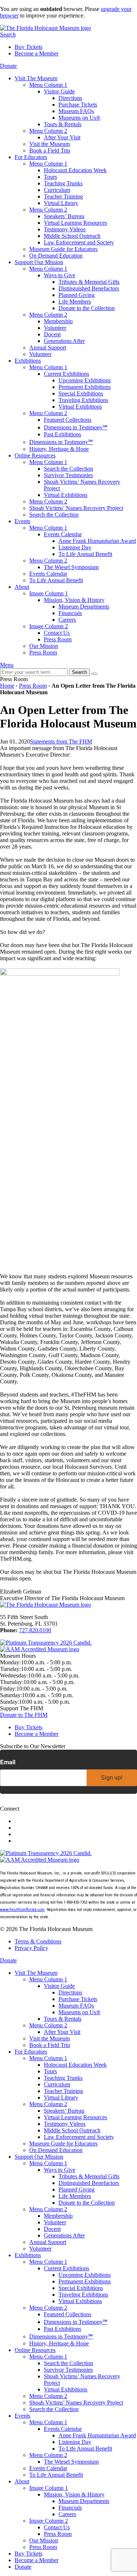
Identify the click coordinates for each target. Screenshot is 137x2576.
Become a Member (37, 53)
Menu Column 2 (48, 131)
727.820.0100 (35, 1630)
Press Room (33, 686)
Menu (7, 665)
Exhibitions (28, 361)
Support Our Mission (39, 262)
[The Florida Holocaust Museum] (45, 28)
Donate (8, 66)
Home (7, 686)
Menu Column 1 (48, 85)
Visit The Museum (36, 78)
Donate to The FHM (24, 1715)
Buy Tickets (28, 47)
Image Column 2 (49, 626)
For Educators (31, 157)
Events (22, 521)
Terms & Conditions (38, 1941)
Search (8, 34)
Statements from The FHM (61, 741)
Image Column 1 (49, 593)
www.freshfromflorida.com (22, 1910)
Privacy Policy (31, 1948)
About (22, 587)
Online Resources (35, 455)
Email (8, 1762)
